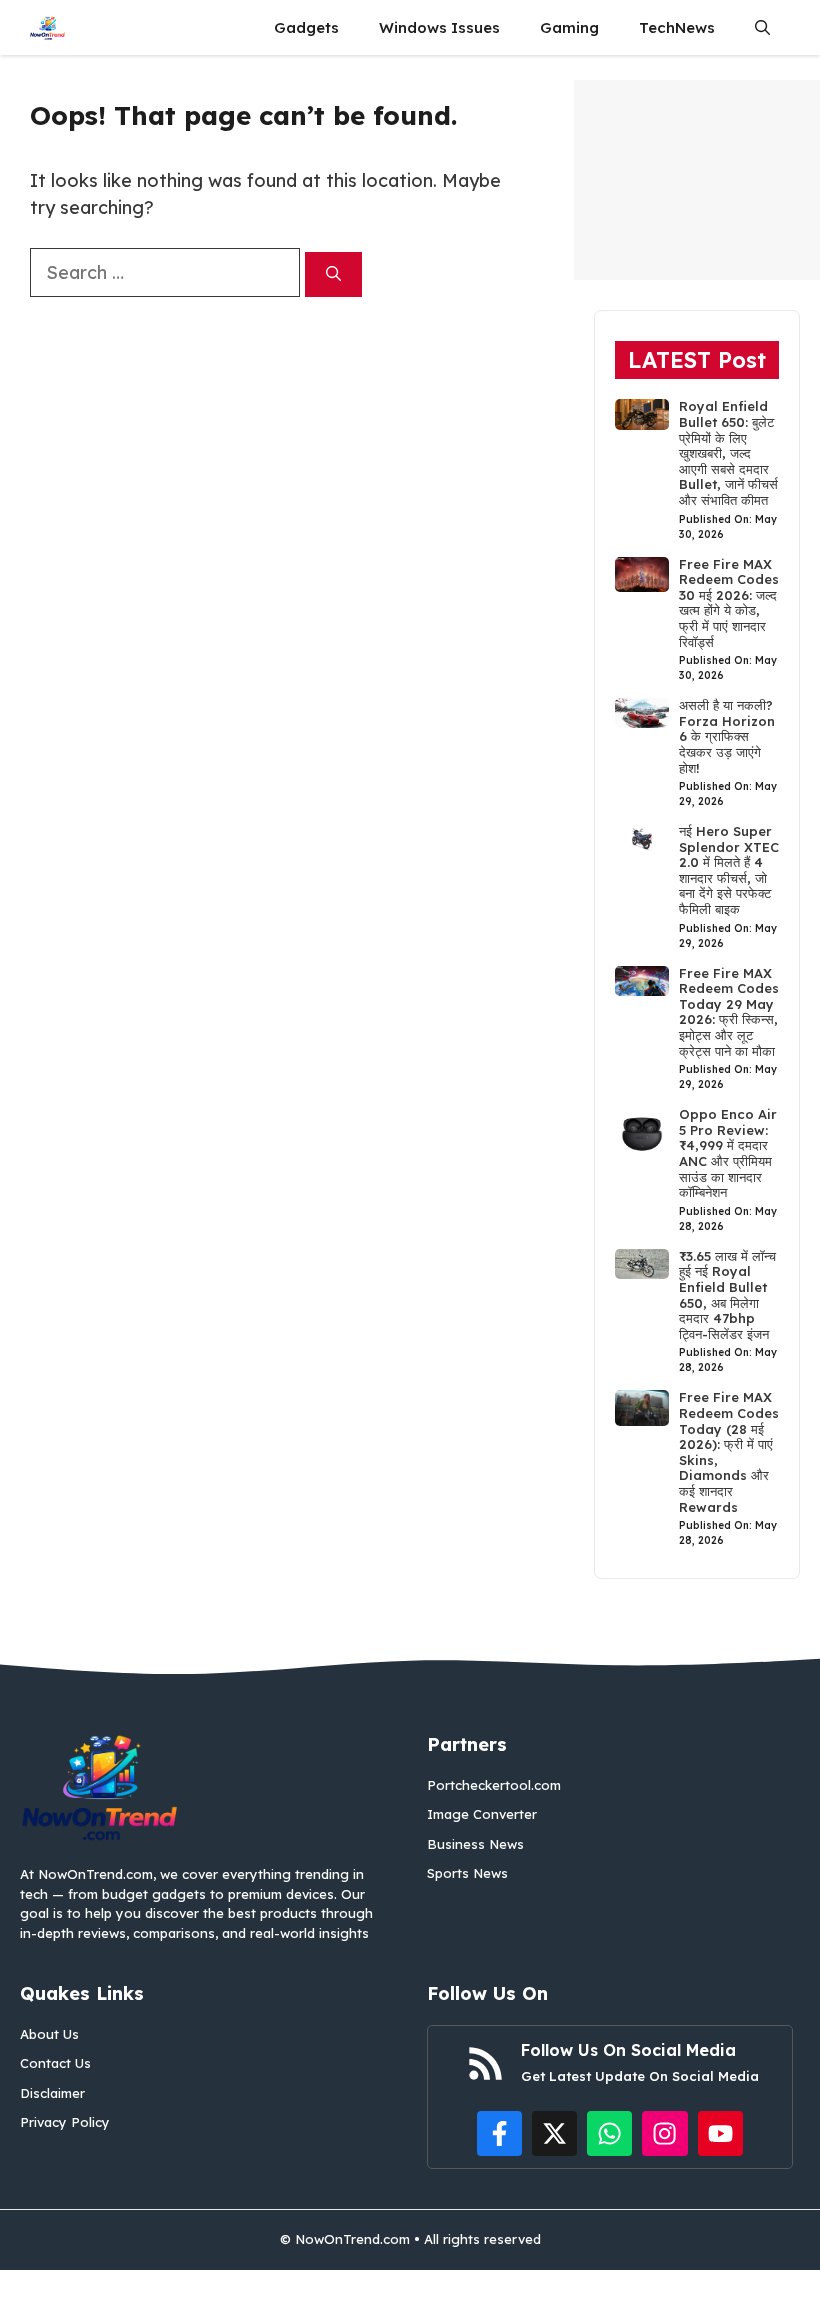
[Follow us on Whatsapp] (609, 2133)
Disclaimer (52, 2093)
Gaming (569, 27)
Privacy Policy (65, 2122)
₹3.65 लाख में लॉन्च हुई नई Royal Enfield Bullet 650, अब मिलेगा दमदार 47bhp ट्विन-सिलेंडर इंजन (727, 1295)
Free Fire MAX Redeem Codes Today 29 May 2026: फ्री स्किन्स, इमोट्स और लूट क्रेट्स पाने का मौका (729, 1012)
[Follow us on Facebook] (499, 2133)
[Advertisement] (697, 180)
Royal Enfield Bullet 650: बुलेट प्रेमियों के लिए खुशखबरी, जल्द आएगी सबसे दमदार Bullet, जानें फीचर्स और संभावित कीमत (728, 453)
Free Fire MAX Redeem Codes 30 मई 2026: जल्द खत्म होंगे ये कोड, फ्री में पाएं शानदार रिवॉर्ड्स (729, 603)
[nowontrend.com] (47, 27)
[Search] (333, 274)
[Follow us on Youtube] (720, 2133)
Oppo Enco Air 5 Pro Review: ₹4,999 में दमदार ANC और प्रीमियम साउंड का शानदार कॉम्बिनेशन (728, 1153)
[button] (762, 27)
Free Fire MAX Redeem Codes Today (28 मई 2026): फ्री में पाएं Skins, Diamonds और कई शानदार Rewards (729, 1451)
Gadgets (306, 27)
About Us (49, 2034)
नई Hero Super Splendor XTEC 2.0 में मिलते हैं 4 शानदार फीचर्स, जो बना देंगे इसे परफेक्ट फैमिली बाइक (729, 870)
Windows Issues (439, 27)
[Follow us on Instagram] (664, 2133)
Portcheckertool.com (494, 1785)
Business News (475, 1844)
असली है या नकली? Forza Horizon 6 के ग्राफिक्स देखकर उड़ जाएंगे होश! (727, 736)
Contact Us (55, 2063)
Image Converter (482, 1814)
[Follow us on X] (554, 2133)
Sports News (467, 1873)
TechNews (677, 27)
